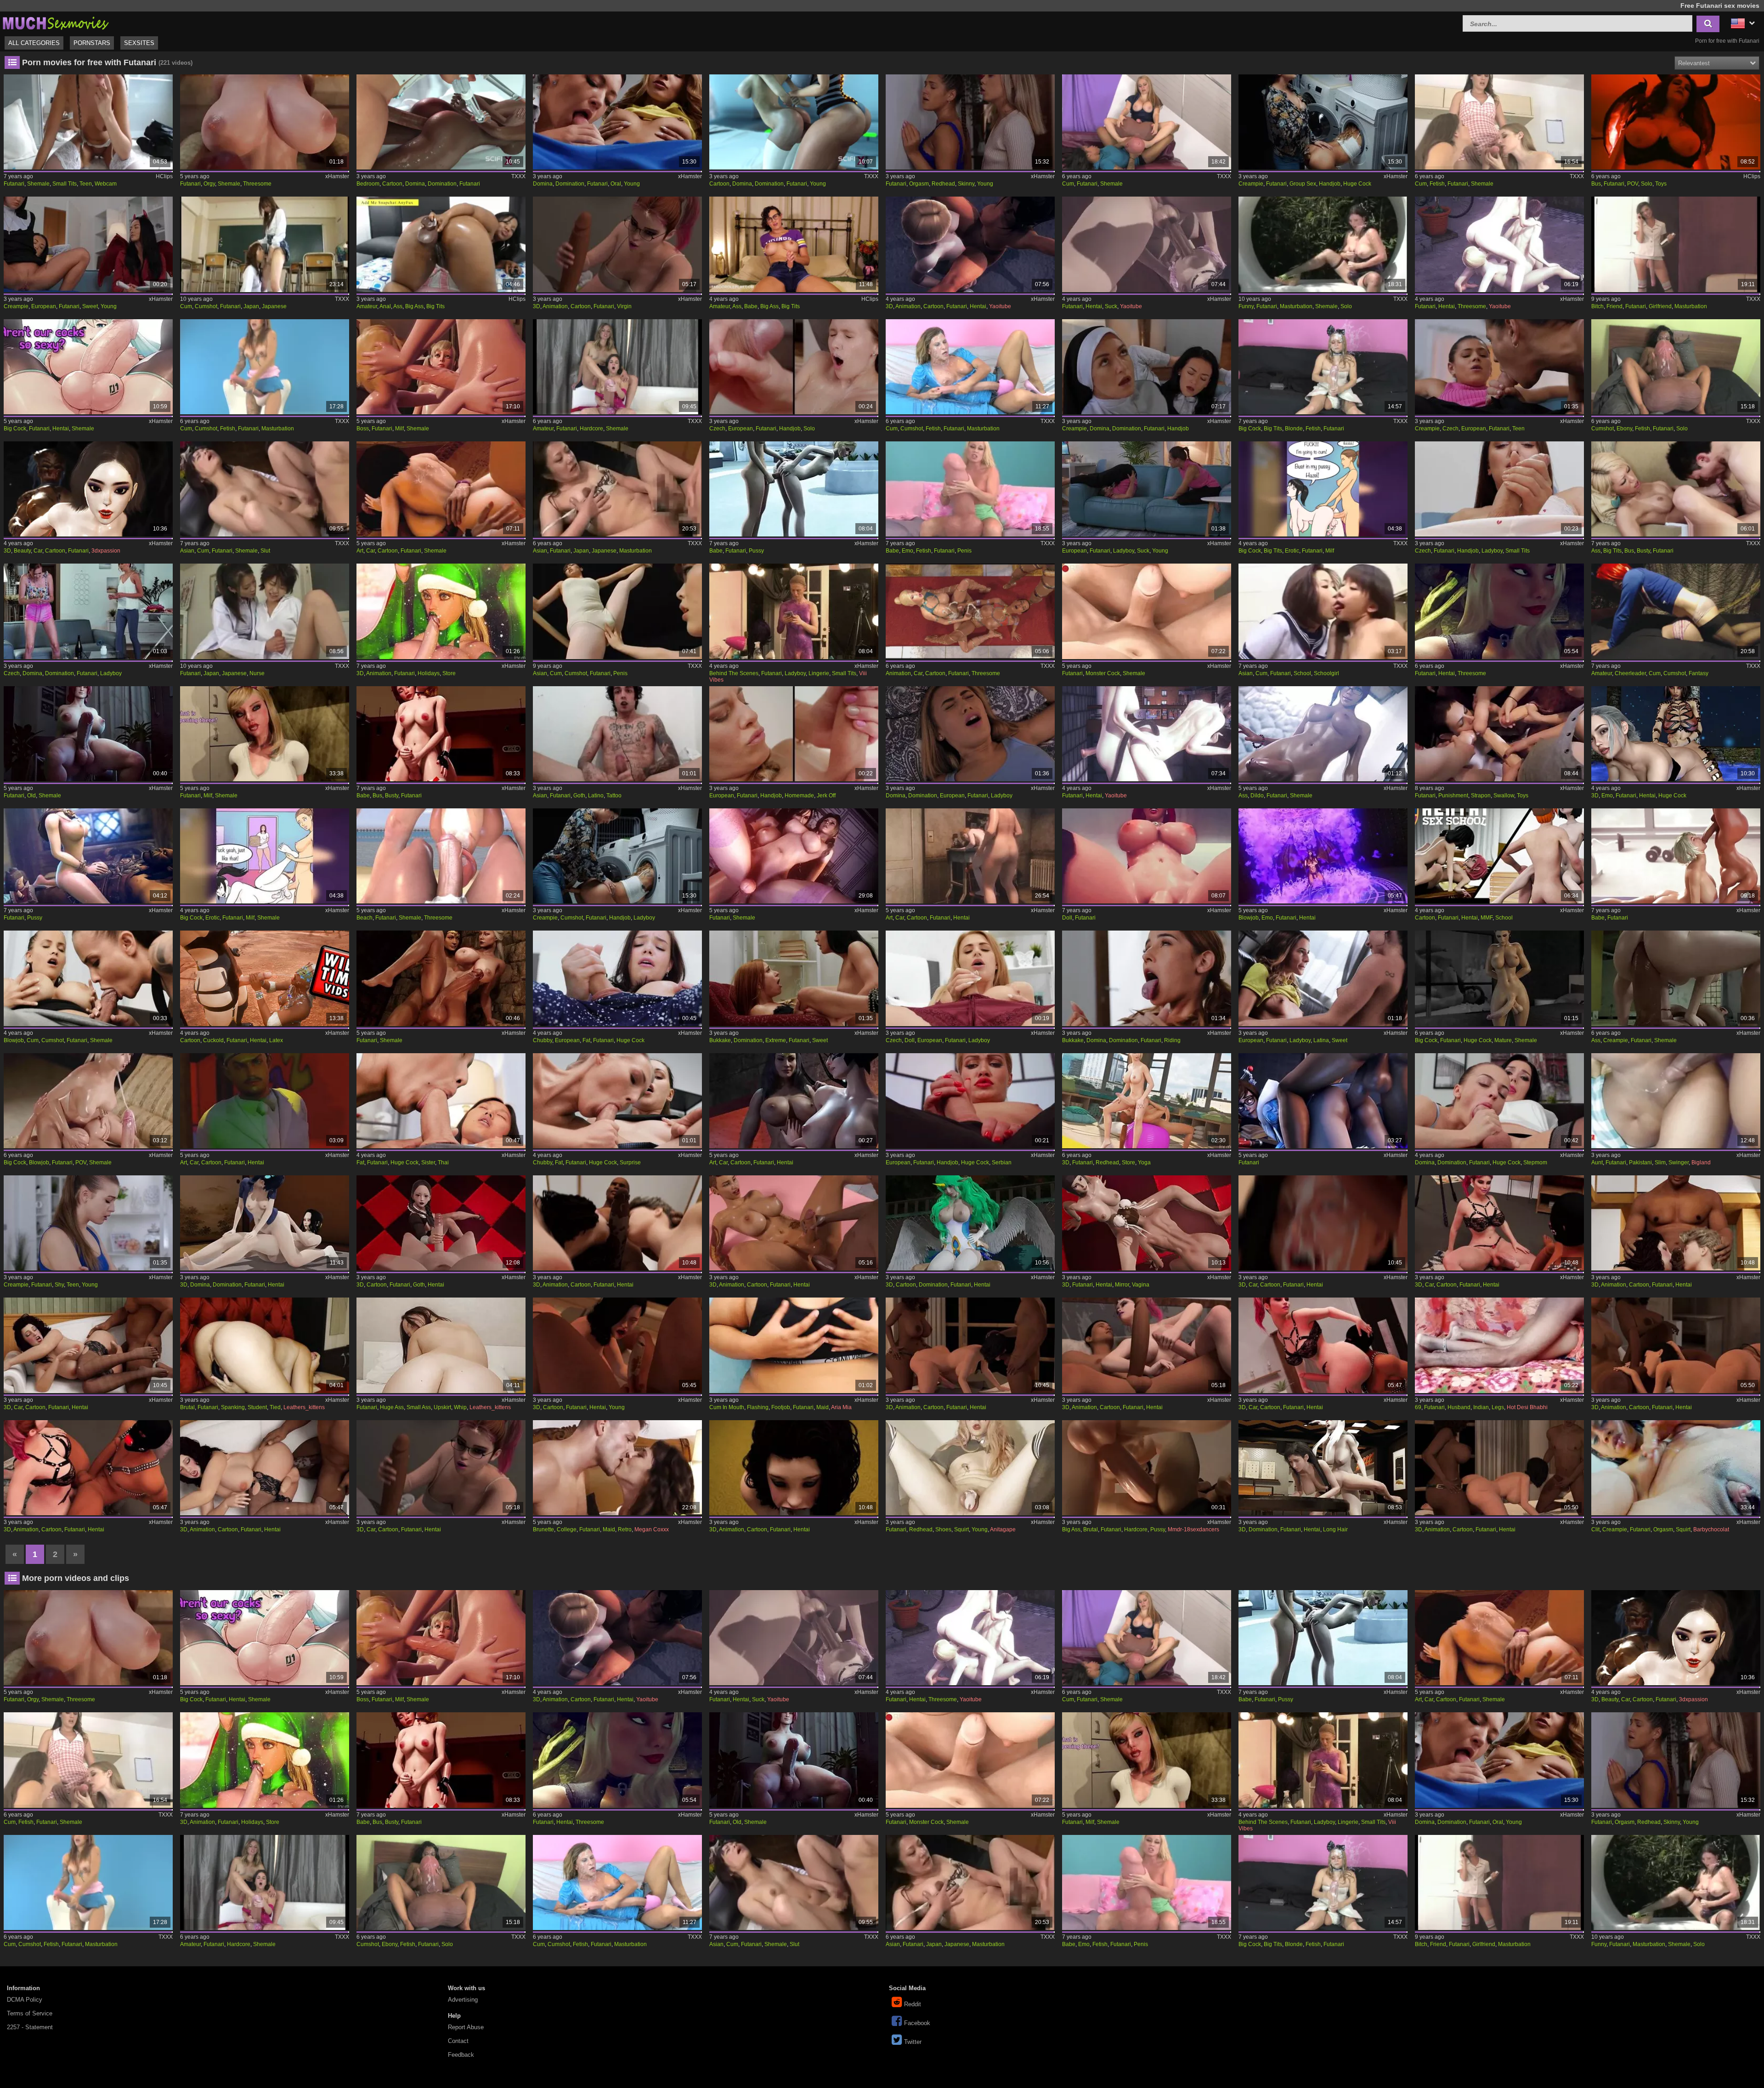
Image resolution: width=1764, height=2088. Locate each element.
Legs (1498, 1407)
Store (449, 673)
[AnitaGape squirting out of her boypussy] (970, 1468)
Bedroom (368, 184)
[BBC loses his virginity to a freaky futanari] (618, 244)
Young (632, 184)
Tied (275, 1407)
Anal (385, 306)
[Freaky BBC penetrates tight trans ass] (88, 1468)
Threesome (257, 184)
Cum (1068, 184)
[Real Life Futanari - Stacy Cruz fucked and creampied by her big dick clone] (88, 611)
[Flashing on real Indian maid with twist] (794, 1345)
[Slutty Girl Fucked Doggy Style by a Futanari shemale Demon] (1676, 734)
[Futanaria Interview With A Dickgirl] (265, 367)
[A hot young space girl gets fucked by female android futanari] (794, 122)
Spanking (233, 1407)
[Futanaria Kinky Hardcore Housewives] (618, 367)
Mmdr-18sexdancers (1193, 1529)
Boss (363, 429)
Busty (1643, 551)
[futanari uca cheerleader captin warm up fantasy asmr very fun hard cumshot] (1676, 611)
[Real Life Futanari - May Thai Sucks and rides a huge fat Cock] (441, 1101)
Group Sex (1303, 184)
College (567, 1529)
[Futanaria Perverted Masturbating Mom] (970, 367)
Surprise (630, 1163)
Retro (625, 1529)
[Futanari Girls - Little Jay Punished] (1500, 734)
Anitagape (1003, 1529)
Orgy (209, 184)
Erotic (1292, 551)
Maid (823, 1407)
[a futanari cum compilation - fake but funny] (1323, 244)
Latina (1321, 1040)
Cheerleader (1630, 673)
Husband (1459, 1407)
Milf (399, 429)
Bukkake (720, 1040)
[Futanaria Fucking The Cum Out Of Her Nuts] (1147, 122)
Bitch (1597, 306)
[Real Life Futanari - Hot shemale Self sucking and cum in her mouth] (1147, 489)
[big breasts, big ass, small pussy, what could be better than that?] (441, 1345)
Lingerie (819, 673)
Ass (398, 306)
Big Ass (414, 306)
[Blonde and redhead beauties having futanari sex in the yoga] (1147, 1101)
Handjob (1330, 184)
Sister (428, 1163)
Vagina (1141, 1285)
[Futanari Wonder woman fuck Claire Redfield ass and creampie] (1676, 978)
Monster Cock (1103, 673)
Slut (265, 551)
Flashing (758, 1407)
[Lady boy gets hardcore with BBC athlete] (441, 1468)
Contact (458, 2041)
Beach (365, 918)
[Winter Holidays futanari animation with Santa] (441, 611)
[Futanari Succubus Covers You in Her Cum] (1676, 122)
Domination (442, 184)
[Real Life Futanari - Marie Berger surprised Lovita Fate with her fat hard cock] (618, 1101)
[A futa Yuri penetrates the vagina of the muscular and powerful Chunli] (1147, 1223)
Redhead (943, 184)
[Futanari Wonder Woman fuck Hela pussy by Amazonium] (794, 1101)
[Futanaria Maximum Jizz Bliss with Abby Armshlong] (1323, 367)
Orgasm (919, 184)
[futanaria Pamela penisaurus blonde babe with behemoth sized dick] (970, 489)
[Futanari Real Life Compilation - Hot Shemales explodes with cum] (618, 856)
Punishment (1453, 796)
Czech (717, 429)
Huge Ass (392, 1407)
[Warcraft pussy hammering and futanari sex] (88, 856)
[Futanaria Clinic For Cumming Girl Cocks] (1500, 122)
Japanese (274, 306)
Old (31, 796)
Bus (1596, 184)
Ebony (1624, 429)
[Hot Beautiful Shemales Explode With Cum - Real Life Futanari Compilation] (441, 244)
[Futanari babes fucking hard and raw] (1676, 856)
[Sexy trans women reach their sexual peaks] (1323, 1223)
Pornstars (92, 43)
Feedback (461, 2055)
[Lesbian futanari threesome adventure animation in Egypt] (970, 611)
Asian (187, 551)
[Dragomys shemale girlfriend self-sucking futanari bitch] (1676, 244)
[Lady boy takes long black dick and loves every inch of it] (794, 1223)
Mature (1503, 1040)
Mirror (1122, 1285)
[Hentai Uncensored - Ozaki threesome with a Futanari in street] (1500, 244)
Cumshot (206, 306)
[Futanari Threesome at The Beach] (441, 856)
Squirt (961, 1529)
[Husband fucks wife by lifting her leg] (1500, 1345)
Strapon (1481, 796)
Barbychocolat (1711, 1529)
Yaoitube (1000, 306)
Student (257, 1407)
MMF (1487, 918)
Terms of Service (30, 2013)
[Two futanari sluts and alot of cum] (265, 489)
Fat (586, 1040)
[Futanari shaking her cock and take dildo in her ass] (1323, 734)
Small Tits (65, 184)
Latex (276, 1040)
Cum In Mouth (727, 1407)
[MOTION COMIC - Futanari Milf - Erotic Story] (1323, 489)
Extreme (776, 1040)
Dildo (1257, 796)
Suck (1111, 306)
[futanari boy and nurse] (265, 611)
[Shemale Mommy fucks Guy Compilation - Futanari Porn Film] (970, 856)
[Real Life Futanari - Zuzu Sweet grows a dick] (88, 244)
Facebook (917, 2023)
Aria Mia (841, 1407)
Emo (907, 551)
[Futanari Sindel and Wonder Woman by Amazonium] (441, 978)
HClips (164, 176)
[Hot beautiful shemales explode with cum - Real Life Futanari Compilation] (1147, 367)
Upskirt (442, 1407)
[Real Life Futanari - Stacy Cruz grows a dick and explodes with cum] (794, 367)
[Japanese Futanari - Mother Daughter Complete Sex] (618, 489)
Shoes (943, 1529)
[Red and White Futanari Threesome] (1500, 611)
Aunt (1597, 1163)
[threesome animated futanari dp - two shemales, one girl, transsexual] (441, 489)
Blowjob (1249, 918)
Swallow (1504, 796)
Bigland (1701, 1163)
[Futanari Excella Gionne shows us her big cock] (1500, 978)
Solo (1647, 184)
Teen (86, 184)
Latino (596, 796)
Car (38, 551)
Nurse (257, 673)
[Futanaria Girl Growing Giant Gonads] (1676, 367)
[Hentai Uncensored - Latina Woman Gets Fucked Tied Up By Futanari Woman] (970, 244)
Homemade (799, 796)
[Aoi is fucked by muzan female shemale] (265, 1223)
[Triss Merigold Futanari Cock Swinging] (88, 734)
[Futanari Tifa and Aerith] (794, 856)
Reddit (913, 2004)
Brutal (187, 1407)
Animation (555, 306)
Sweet (90, 306)
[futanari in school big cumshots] (265, 244)
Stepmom (1535, 1163)
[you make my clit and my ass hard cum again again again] (1676, 1468)
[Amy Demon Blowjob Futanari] (1323, 856)
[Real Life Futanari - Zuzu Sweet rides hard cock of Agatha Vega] (1323, 978)
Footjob (781, 1407)
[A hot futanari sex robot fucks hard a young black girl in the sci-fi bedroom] (441, 122)
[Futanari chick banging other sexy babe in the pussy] (794, 489)
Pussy (756, 551)
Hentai (978, 306)
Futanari (14, 184)
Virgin (624, 306)
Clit (1595, 1529)
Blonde (1294, 429)
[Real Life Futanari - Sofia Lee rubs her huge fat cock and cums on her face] (618, 978)
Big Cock (15, 429)
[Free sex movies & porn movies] (55, 22)
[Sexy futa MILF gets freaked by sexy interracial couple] (1676, 1345)
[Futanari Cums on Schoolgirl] (1323, 611)
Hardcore (591, 429)
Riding (1172, 1040)
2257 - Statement (30, 2027)
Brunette (543, 1529)
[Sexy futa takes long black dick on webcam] (1323, 1345)
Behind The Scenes (734, 673)
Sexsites (139, 43)
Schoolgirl (1326, 673)
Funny (1246, 306)
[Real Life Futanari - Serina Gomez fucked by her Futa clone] (1500, 367)
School (1302, 673)
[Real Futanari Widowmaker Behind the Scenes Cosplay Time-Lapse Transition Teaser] (794, 611)
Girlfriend (1660, 306)
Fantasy (1699, 673)
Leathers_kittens (304, 1407)
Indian (1481, 1407)
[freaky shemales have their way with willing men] (1500, 1223)
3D (537, 306)
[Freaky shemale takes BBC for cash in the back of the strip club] (265, 1468)
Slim (1660, 1163)
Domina (415, 184)
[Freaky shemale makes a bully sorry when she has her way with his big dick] (1147, 1345)
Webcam (106, 184)
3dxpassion (106, 551)
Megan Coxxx (652, 1529)
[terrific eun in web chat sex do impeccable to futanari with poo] (88, 122)
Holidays (429, 673)
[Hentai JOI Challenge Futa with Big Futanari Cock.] (88, 367)
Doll (1067, 918)
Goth (579, 796)
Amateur (367, 306)
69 (1418, 1407)
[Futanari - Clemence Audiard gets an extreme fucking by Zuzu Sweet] (794, 978)
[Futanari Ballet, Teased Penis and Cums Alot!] (618, 611)
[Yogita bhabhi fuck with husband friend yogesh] (1676, 1101)
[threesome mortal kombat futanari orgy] (265, 122)
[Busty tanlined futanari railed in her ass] (1676, 489)
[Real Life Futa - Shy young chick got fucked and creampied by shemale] (88, 1223)
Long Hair (1335, 1529)
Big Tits (435, 306)
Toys (1661, 184)
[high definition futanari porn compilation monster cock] (1147, 611)
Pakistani (1640, 1163)
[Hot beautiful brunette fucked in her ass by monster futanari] (88, 489)
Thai (443, 1163)
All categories (34, 43)
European (44, 306)
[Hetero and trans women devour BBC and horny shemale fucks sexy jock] (618, 1223)
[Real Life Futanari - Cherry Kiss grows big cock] (970, 1101)
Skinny (966, 184)
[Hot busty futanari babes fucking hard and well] (441, 734)
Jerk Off (826, 796)
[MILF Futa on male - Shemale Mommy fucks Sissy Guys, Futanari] (265, 734)
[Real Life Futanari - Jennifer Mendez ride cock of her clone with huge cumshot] (88, 978)
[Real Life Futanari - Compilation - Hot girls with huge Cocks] (1323, 122)
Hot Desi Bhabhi (1527, 1407)
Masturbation (1296, 306)
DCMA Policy (25, 2000)
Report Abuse (466, 2027)
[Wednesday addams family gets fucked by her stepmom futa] (441, 1223)
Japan (251, 306)
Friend (1614, 306)
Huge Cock (1357, 184)
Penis (964, 551)
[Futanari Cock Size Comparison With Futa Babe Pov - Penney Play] (794, 244)
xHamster (337, 176)
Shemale (38, 184)
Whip (460, 1407)
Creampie (1251, 184)
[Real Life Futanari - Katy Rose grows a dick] (1500, 489)
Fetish (1437, 184)
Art (360, 551)
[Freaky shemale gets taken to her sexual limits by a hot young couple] (618, 1345)
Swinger (1679, 1163)
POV (1633, 184)
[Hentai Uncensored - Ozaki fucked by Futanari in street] (1147, 734)
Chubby (543, 1040)
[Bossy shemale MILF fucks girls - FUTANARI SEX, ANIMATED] (441, 367)
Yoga (1144, 1163)
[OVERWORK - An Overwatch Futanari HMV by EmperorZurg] (1323, 1101)
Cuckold (213, 1040)
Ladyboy (1124, 551)
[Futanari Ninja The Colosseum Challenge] (265, 978)
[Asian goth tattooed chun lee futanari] (618, 734)
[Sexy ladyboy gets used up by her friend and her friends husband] (1500, 1468)
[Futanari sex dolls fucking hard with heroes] (1147, 856)
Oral (616, 184)
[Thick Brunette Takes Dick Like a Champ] (618, 1468)
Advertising (463, 2000)
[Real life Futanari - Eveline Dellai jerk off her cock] (794, 734)
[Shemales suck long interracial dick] (970, 1345)
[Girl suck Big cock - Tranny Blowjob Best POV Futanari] (88, 1101)
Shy (59, 1285)
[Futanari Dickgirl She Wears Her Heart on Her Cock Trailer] (265, 1101)
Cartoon (392, 184)
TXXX (518, 176)
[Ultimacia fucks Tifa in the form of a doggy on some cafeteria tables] (1323, 1468)
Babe (751, 306)
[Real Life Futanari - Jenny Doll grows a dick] (970, 978)
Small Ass (419, 1407)
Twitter (913, 2042)
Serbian (1002, 1163)
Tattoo (614, 796)
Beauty (22, 551)
